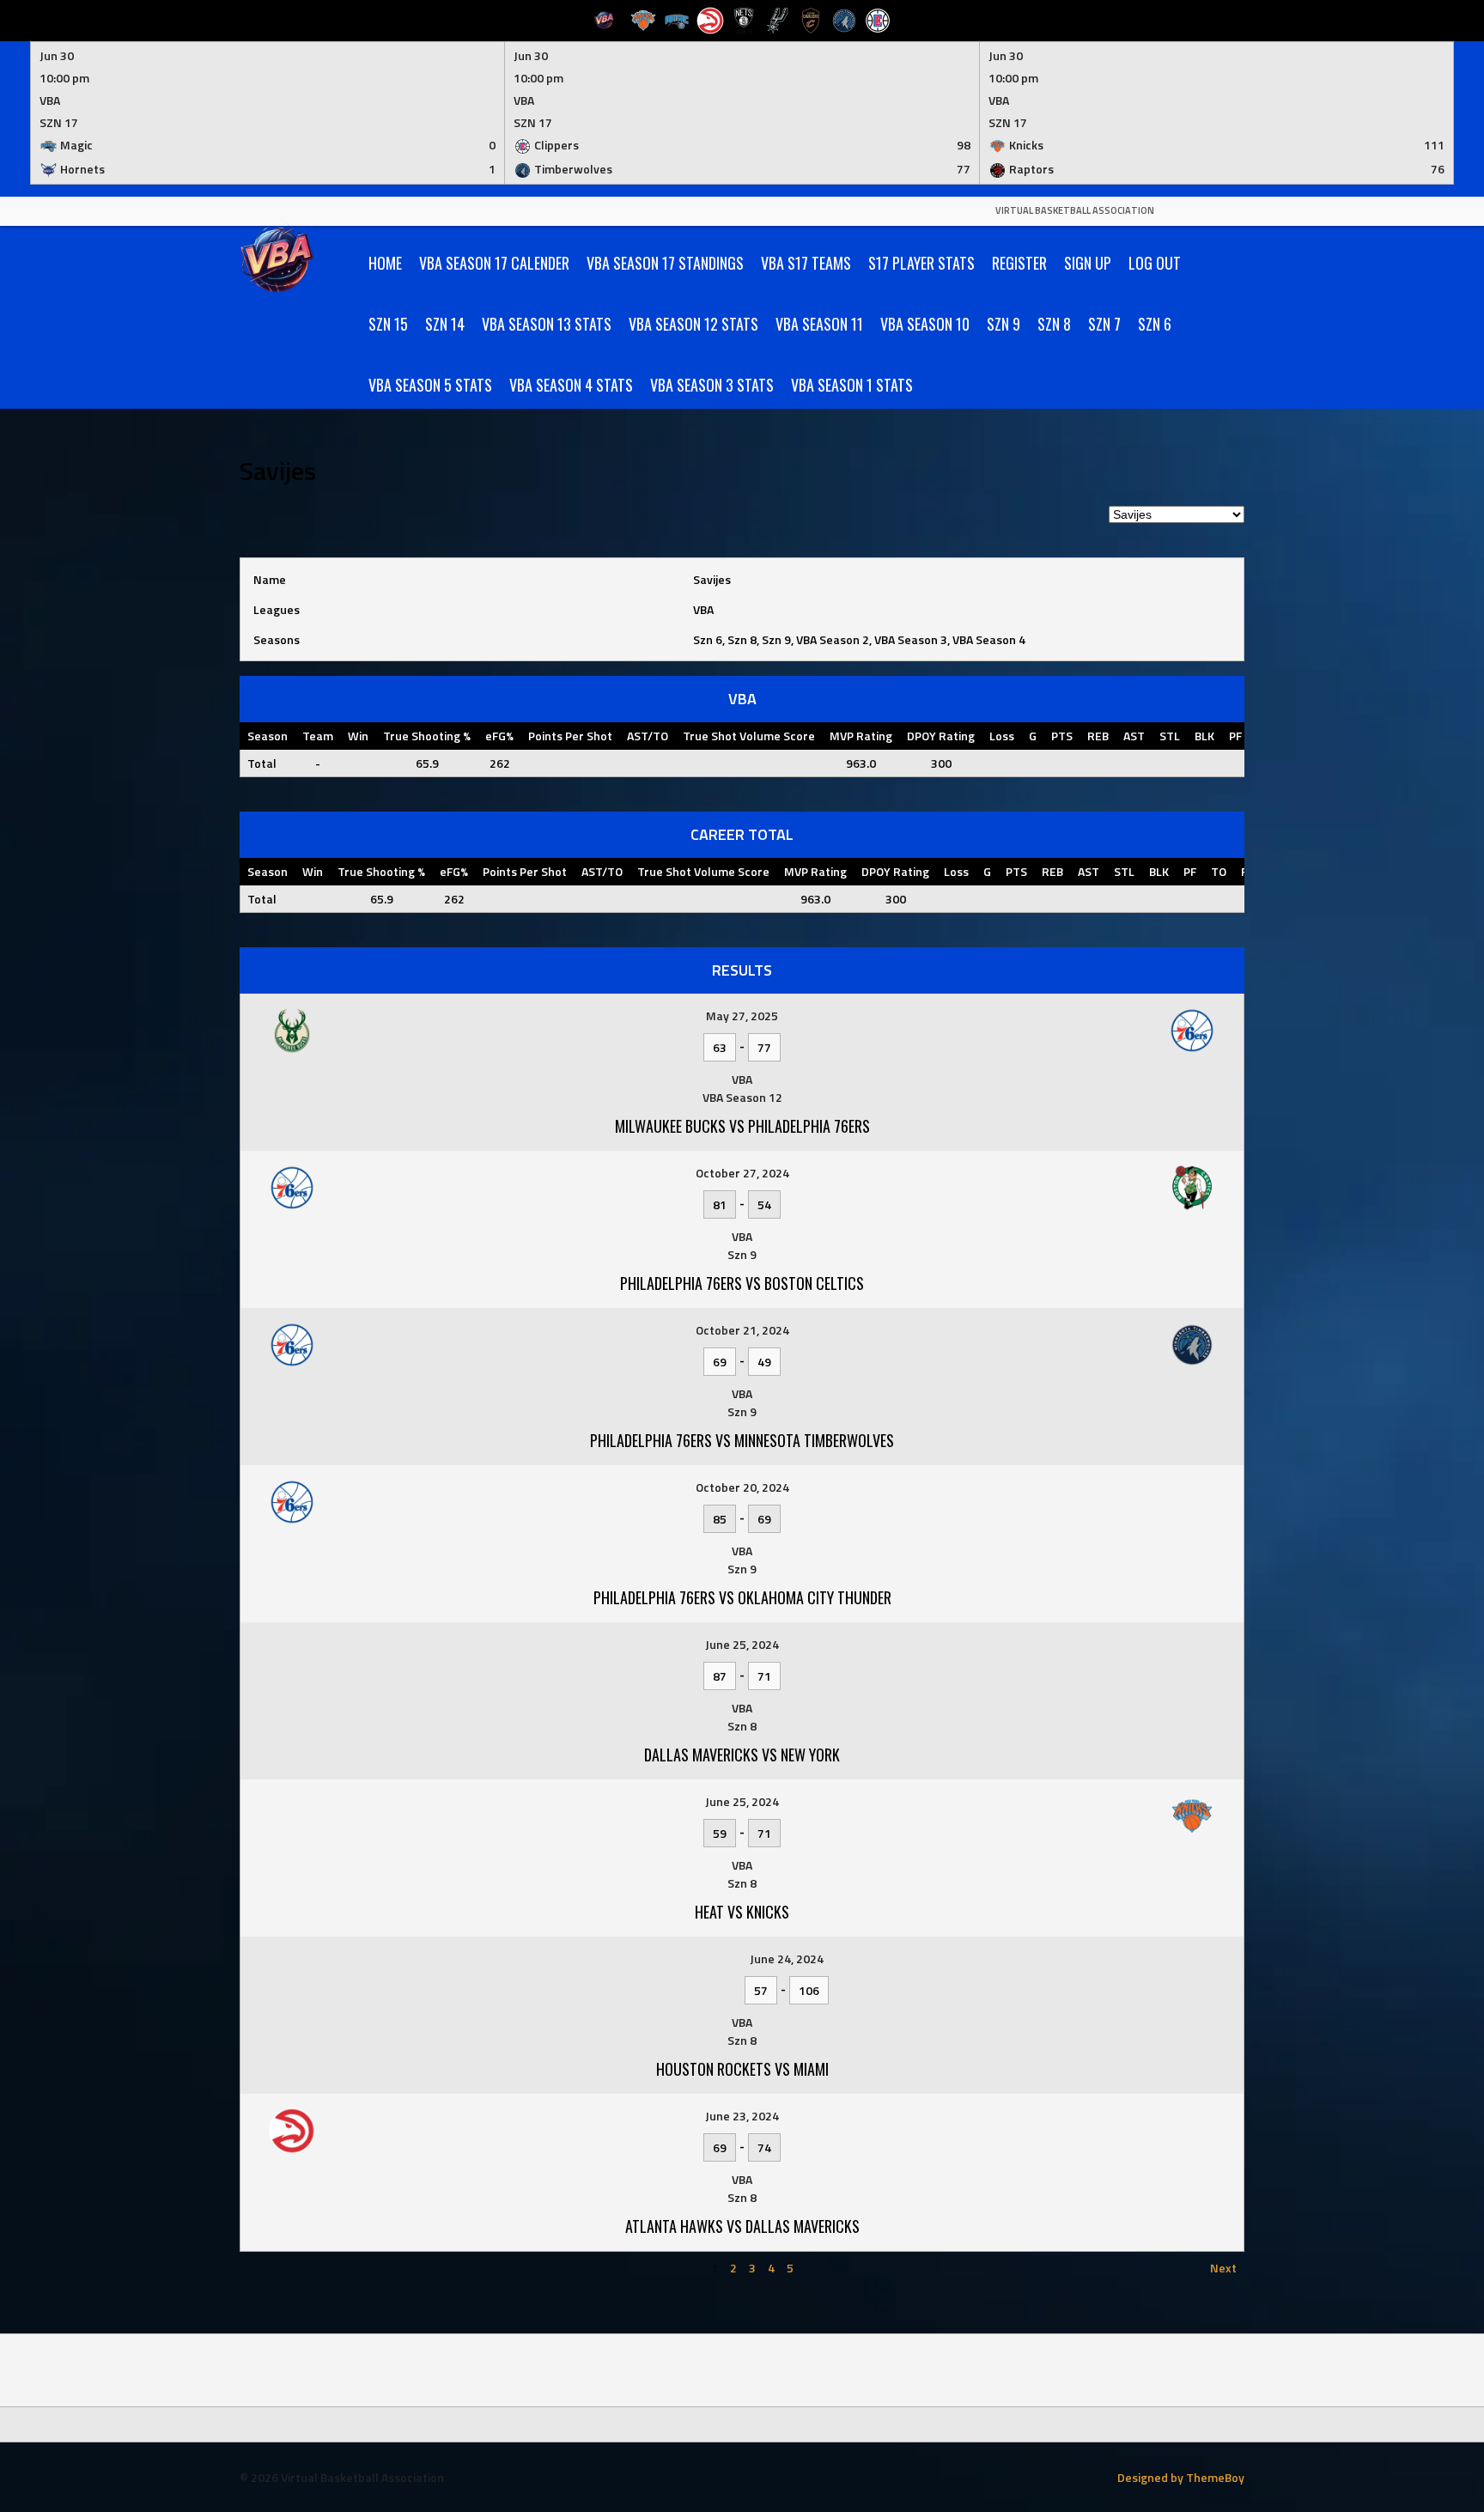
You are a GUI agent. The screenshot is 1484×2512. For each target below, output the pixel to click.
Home (385, 263)
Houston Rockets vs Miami (742, 2069)
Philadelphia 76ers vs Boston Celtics (742, 1283)
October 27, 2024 (742, 1173)
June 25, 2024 (742, 1644)
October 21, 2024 (742, 1330)
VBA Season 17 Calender (494, 263)
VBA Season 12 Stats (693, 324)
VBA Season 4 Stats (571, 385)
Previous (271, 2268)
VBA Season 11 (819, 324)
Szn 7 (1104, 324)
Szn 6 (1155, 324)
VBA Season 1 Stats (852, 385)
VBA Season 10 (925, 324)
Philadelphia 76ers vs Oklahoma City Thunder (742, 1597)
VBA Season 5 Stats (430, 385)
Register (1019, 263)
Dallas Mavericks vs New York (742, 1755)
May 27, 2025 (742, 1016)
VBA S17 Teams (806, 263)
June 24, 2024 (787, 1959)
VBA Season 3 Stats (712, 385)
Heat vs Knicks (742, 1912)
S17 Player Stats (921, 263)
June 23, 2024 (742, 2116)
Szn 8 (1054, 324)
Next (1223, 2268)
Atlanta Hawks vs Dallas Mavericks (742, 2226)
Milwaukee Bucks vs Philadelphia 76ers (742, 1126)
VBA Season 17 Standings (665, 263)
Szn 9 (1004, 324)
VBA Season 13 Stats (547, 324)
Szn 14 (445, 324)
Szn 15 (388, 324)
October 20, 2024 (742, 1487)
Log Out (1155, 263)
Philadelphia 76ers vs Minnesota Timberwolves (742, 1440)
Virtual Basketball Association (1075, 210)
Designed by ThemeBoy (1181, 2477)
